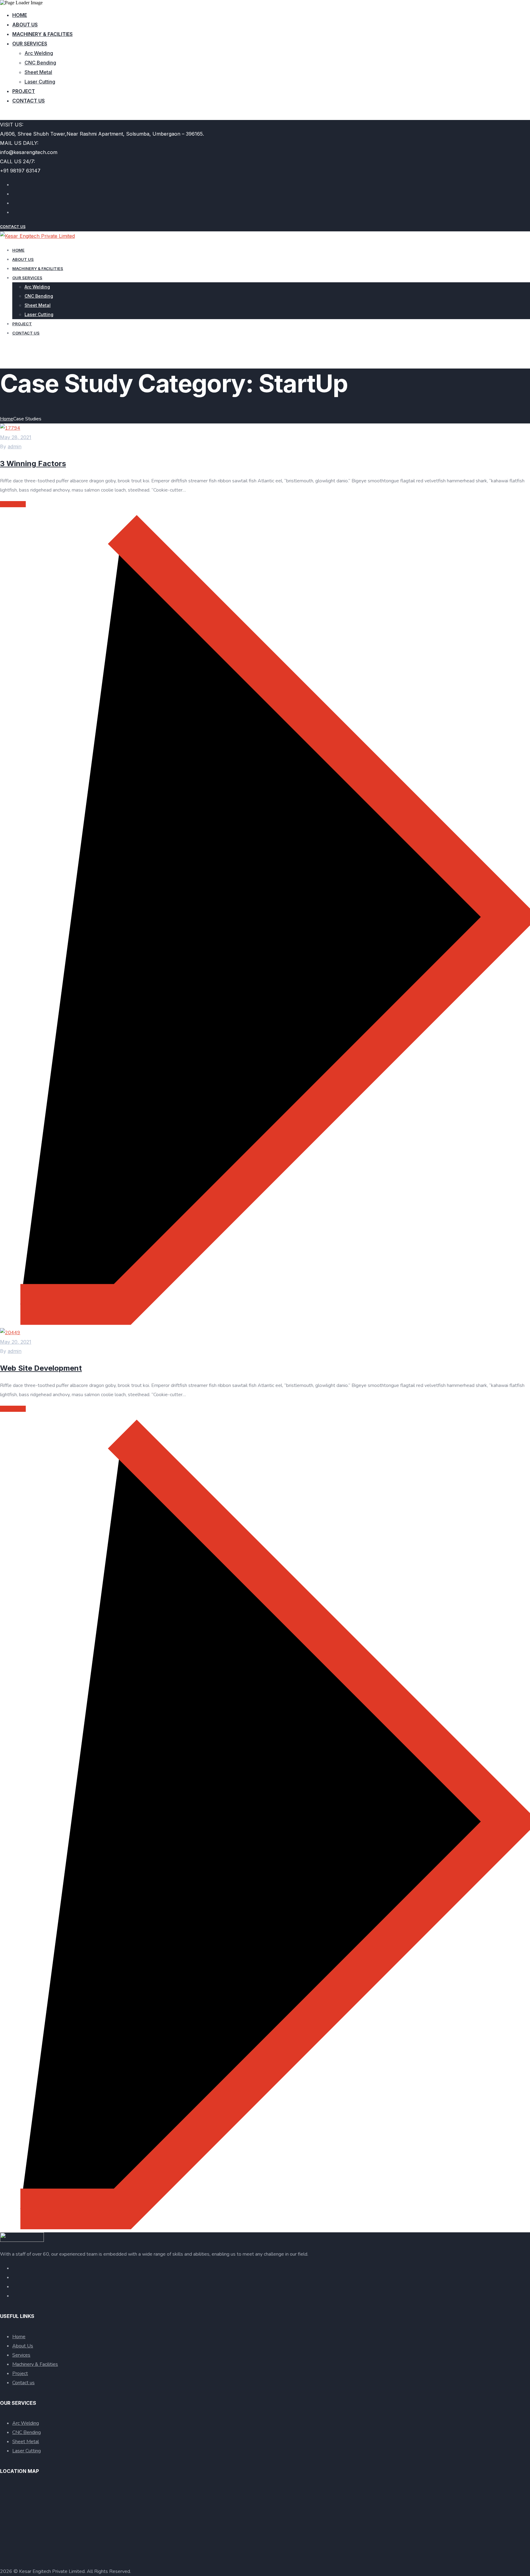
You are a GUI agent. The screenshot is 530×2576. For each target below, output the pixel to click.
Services (21, 2355)
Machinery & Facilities (42, 34)
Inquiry (8, 115)
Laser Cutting (40, 82)
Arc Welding (39, 53)
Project (24, 91)
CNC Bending (40, 63)
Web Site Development (41, 1368)
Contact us (29, 101)
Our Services (30, 44)
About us (25, 25)
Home (20, 15)
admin (15, 446)
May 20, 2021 (16, 1342)
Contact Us (13, 227)
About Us (23, 2346)
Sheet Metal (38, 72)
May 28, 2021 (16, 437)
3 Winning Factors (33, 463)
